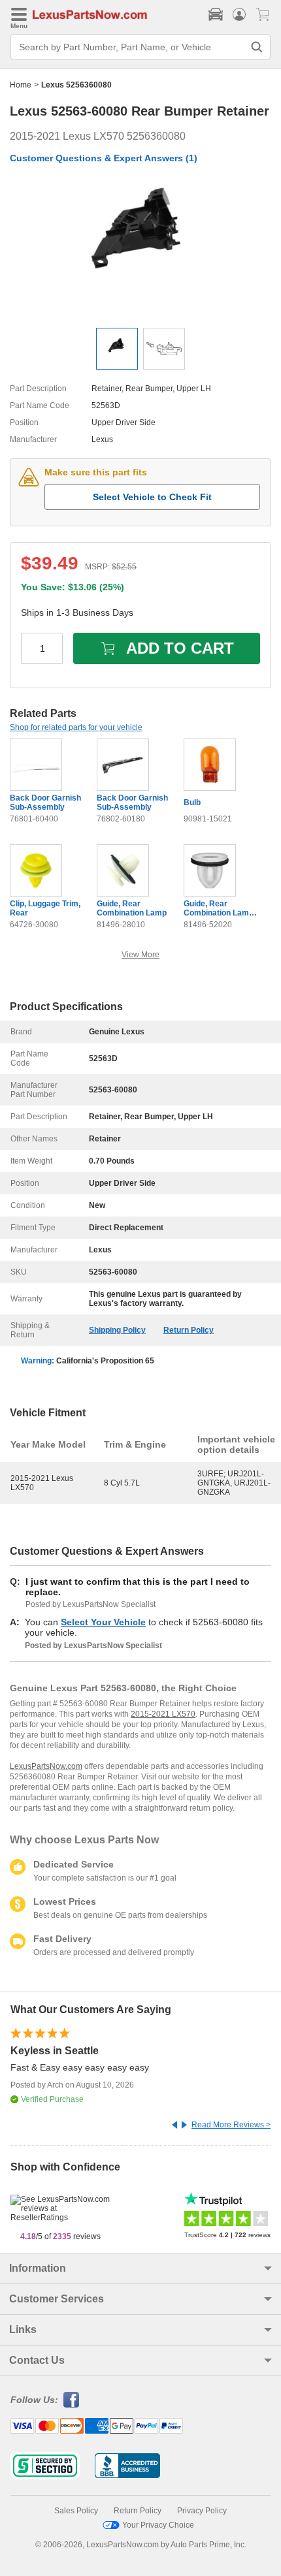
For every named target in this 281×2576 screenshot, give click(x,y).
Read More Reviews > (231, 2125)
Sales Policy (76, 2511)
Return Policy (189, 1330)
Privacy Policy (202, 2511)
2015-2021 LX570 (163, 1714)
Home (21, 85)
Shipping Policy (117, 1330)
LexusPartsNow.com (46, 1766)
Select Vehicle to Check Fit (152, 497)
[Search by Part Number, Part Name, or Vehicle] (257, 47)
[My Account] (239, 14)
